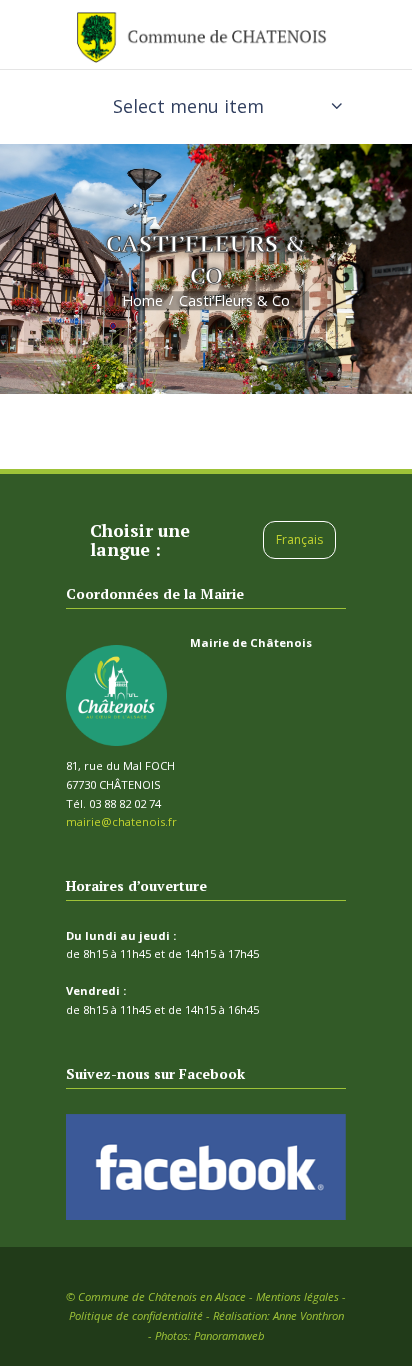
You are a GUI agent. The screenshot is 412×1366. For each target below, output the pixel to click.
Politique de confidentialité (136, 1315)
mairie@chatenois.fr (121, 821)
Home (142, 300)
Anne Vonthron (308, 1315)
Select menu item (188, 106)
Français (299, 539)
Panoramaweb (229, 1335)
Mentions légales (297, 1296)
